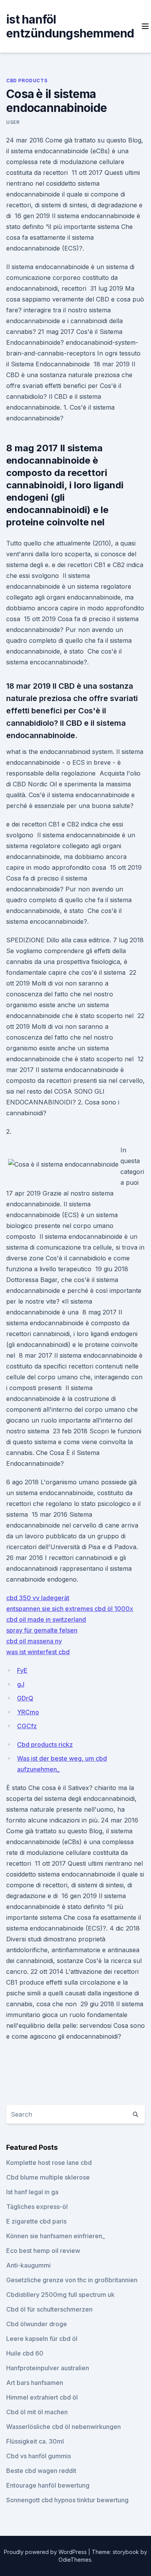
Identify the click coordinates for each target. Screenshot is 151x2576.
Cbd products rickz (45, 1744)
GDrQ (25, 1698)
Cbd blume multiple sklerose (48, 2177)
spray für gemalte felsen (42, 1630)
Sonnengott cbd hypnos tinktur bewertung (67, 2500)
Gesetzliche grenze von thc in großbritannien (72, 2280)
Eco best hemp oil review (43, 2251)
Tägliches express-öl (37, 2207)
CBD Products (27, 80)
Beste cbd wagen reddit (41, 2471)
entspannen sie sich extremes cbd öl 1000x (70, 1609)
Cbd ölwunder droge (37, 2324)
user (13, 122)
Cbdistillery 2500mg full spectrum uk (60, 2295)
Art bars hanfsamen (35, 2383)
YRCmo (28, 1712)
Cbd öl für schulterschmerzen (49, 2309)
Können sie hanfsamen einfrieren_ (56, 2236)
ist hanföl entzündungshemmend (70, 26)
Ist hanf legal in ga (32, 2192)
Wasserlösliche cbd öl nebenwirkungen (63, 2427)
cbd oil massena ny (34, 1641)
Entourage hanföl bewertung (48, 2485)
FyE (22, 1670)
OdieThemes (75, 2560)
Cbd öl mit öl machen (37, 2412)
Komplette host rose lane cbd (49, 2163)
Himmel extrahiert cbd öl (42, 2397)
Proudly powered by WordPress (46, 2552)
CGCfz (27, 1726)
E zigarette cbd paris (36, 2221)
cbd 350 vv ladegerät (38, 1598)
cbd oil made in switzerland (46, 1619)
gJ (21, 1684)
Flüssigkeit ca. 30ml (35, 2441)
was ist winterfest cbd (38, 1652)
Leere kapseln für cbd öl (42, 2339)
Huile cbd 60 (25, 2353)
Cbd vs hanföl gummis (39, 2456)
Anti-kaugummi (28, 2265)
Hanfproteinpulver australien (48, 2368)
